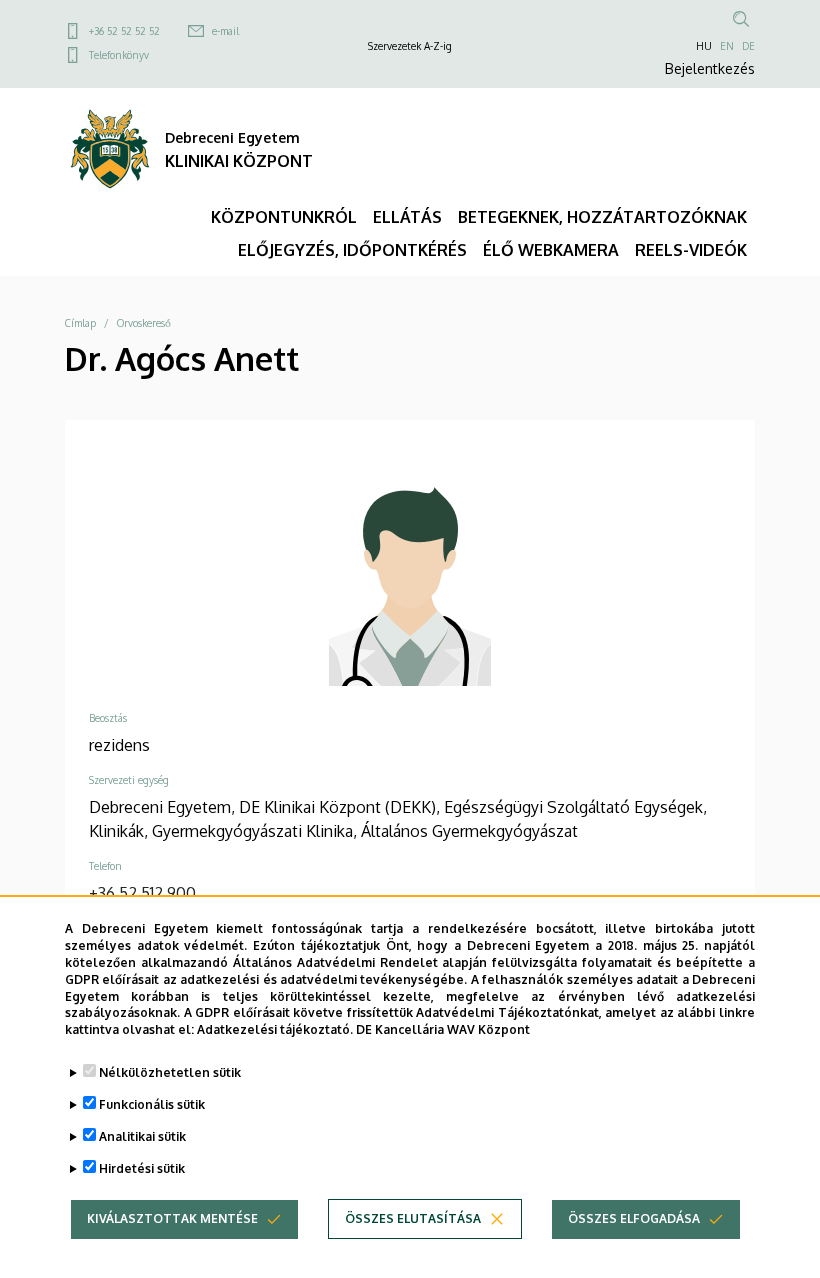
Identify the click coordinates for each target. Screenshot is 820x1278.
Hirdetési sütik (142, 1168)
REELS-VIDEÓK (691, 250)
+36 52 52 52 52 (124, 31)
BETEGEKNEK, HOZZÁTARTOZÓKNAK (602, 217)
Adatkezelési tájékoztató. (275, 1029)
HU (704, 46)
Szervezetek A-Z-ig (410, 46)
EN (727, 46)
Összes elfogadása (634, 1218)
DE (748, 46)
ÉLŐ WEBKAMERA (551, 250)
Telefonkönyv (119, 55)
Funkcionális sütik (152, 1104)
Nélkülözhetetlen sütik (170, 1072)
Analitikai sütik (142, 1136)
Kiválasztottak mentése (172, 1218)
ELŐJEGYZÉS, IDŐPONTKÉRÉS (352, 250)
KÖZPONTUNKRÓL (284, 217)
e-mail (225, 31)
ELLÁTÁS (407, 217)
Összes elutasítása (413, 1218)
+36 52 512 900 (142, 893)
